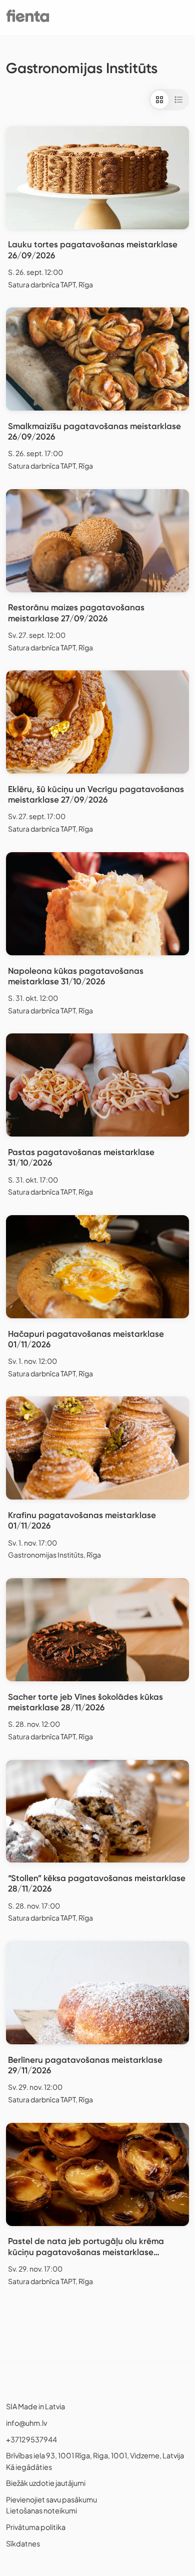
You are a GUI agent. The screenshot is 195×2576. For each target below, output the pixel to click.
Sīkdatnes (23, 2543)
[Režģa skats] (159, 100)
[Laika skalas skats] (178, 100)
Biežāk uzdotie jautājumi (46, 2483)
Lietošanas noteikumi (41, 2510)
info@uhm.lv (26, 2423)
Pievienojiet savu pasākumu (51, 2499)
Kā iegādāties (29, 2467)
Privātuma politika (36, 2527)
